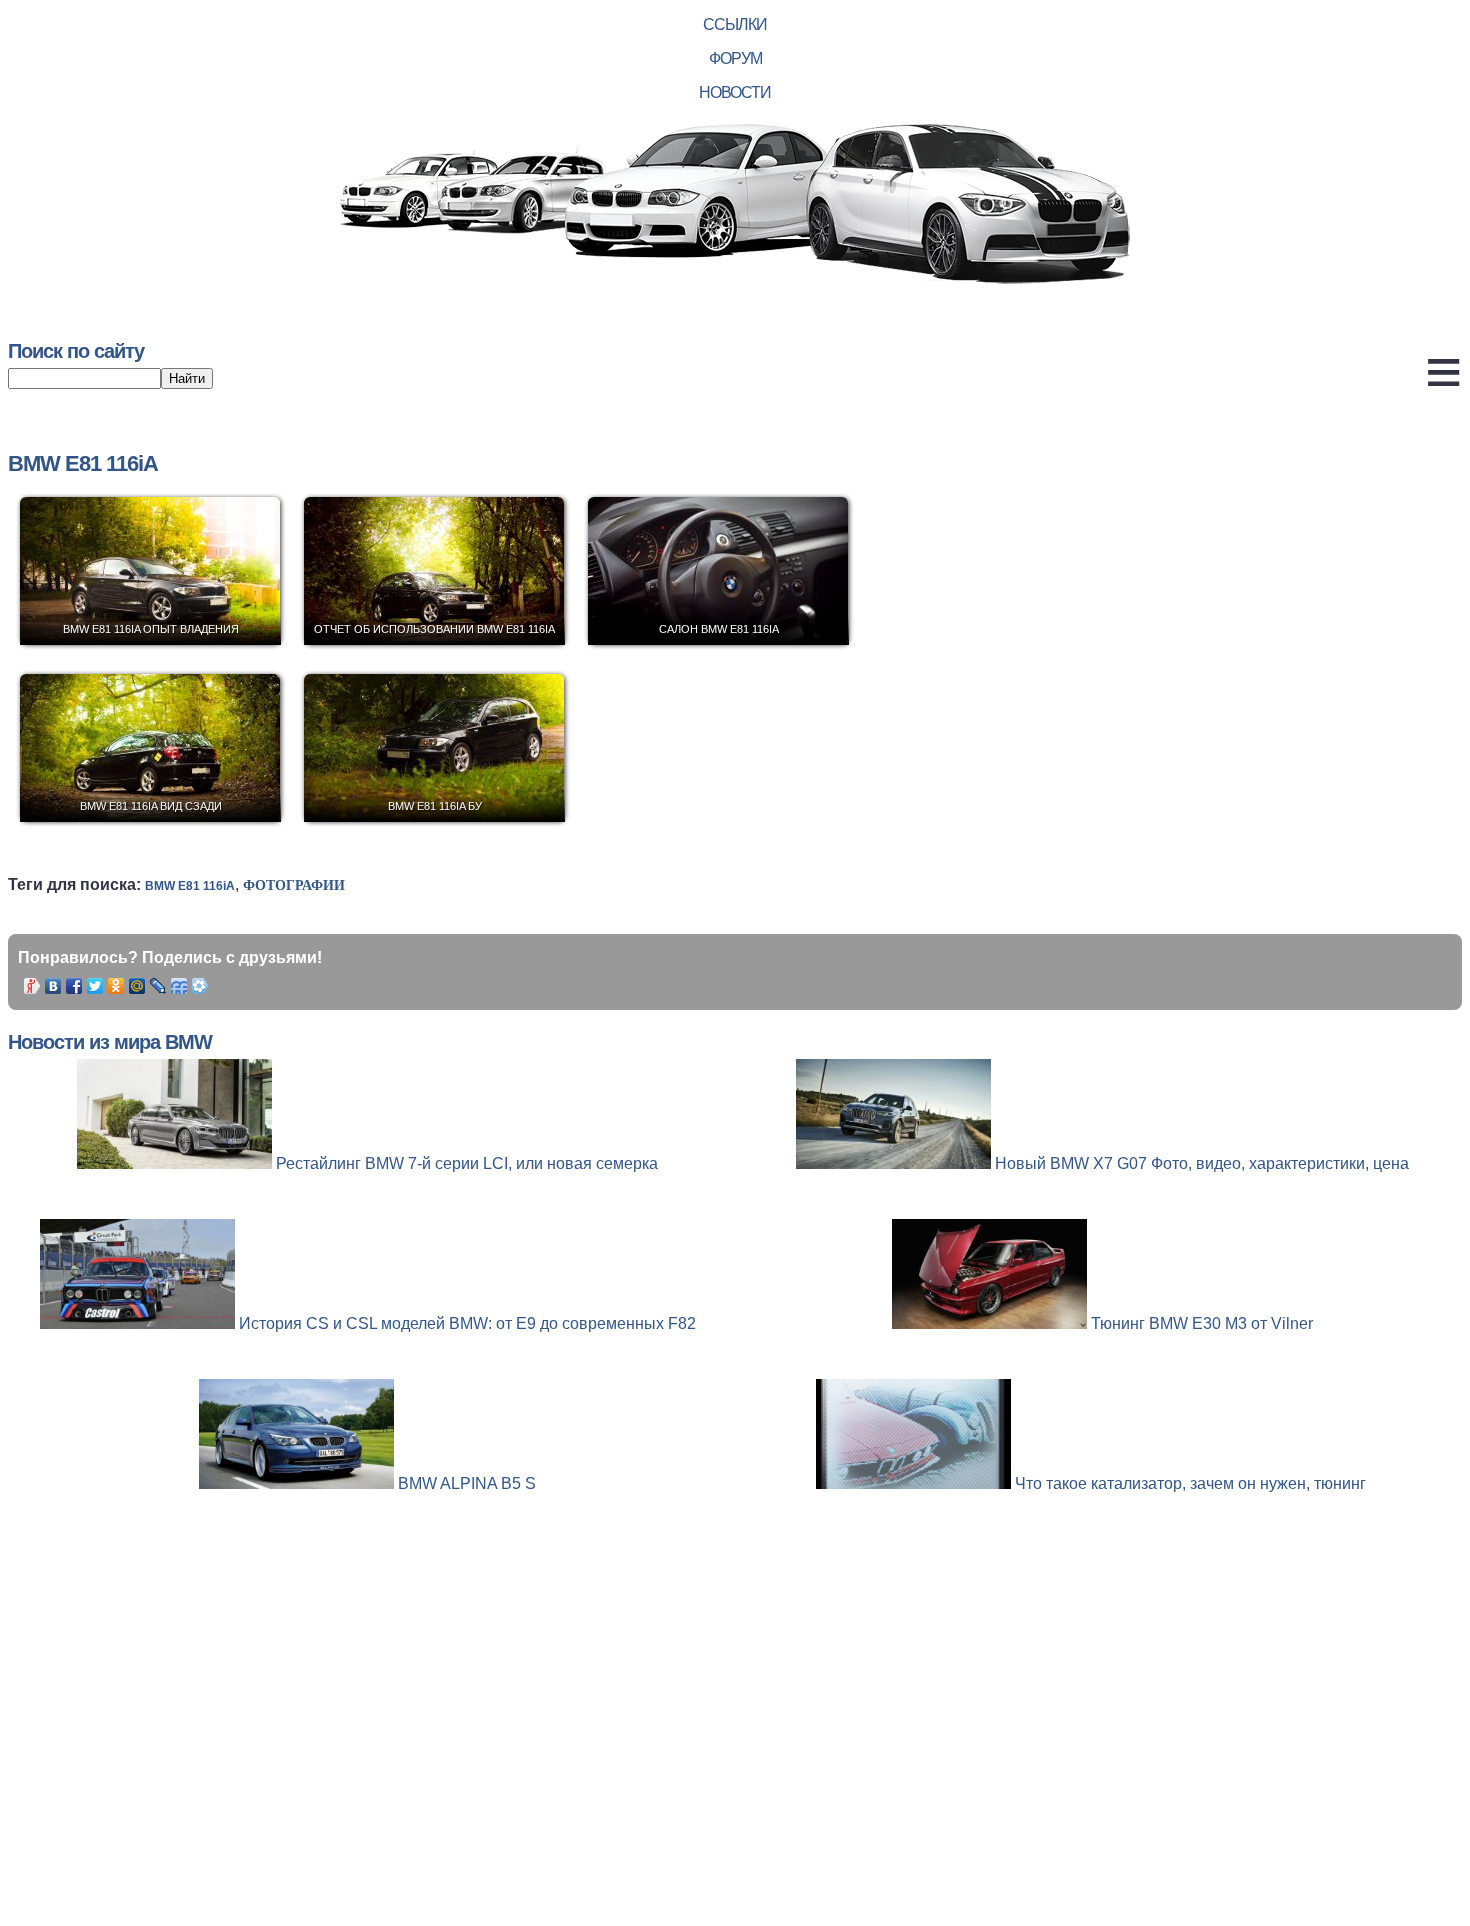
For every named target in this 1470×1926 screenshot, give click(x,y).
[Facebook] (74, 986)
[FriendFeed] (179, 986)
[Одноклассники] (116, 986)
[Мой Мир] (137, 986)
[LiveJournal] (158, 986)
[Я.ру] (32, 986)
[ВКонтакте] (53, 986)
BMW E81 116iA (190, 886)
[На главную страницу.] (735, 206)
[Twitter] (95, 986)
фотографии (294, 885)
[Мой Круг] (200, 986)
